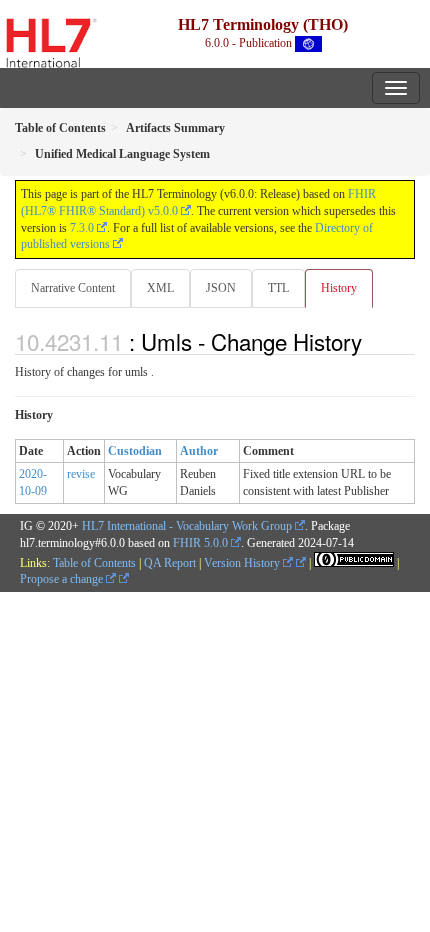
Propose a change (63, 579)
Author (199, 451)
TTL (278, 288)
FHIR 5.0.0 (200, 543)
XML (160, 288)
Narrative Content (73, 288)
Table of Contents (94, 563)
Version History (243, 563)
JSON (221, 288)
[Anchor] (373, 341)
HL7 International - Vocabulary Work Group (187, 526)
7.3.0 (82, 228)
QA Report (170, 563)
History (339, 288)
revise (81, 474)
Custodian (135, 451)
